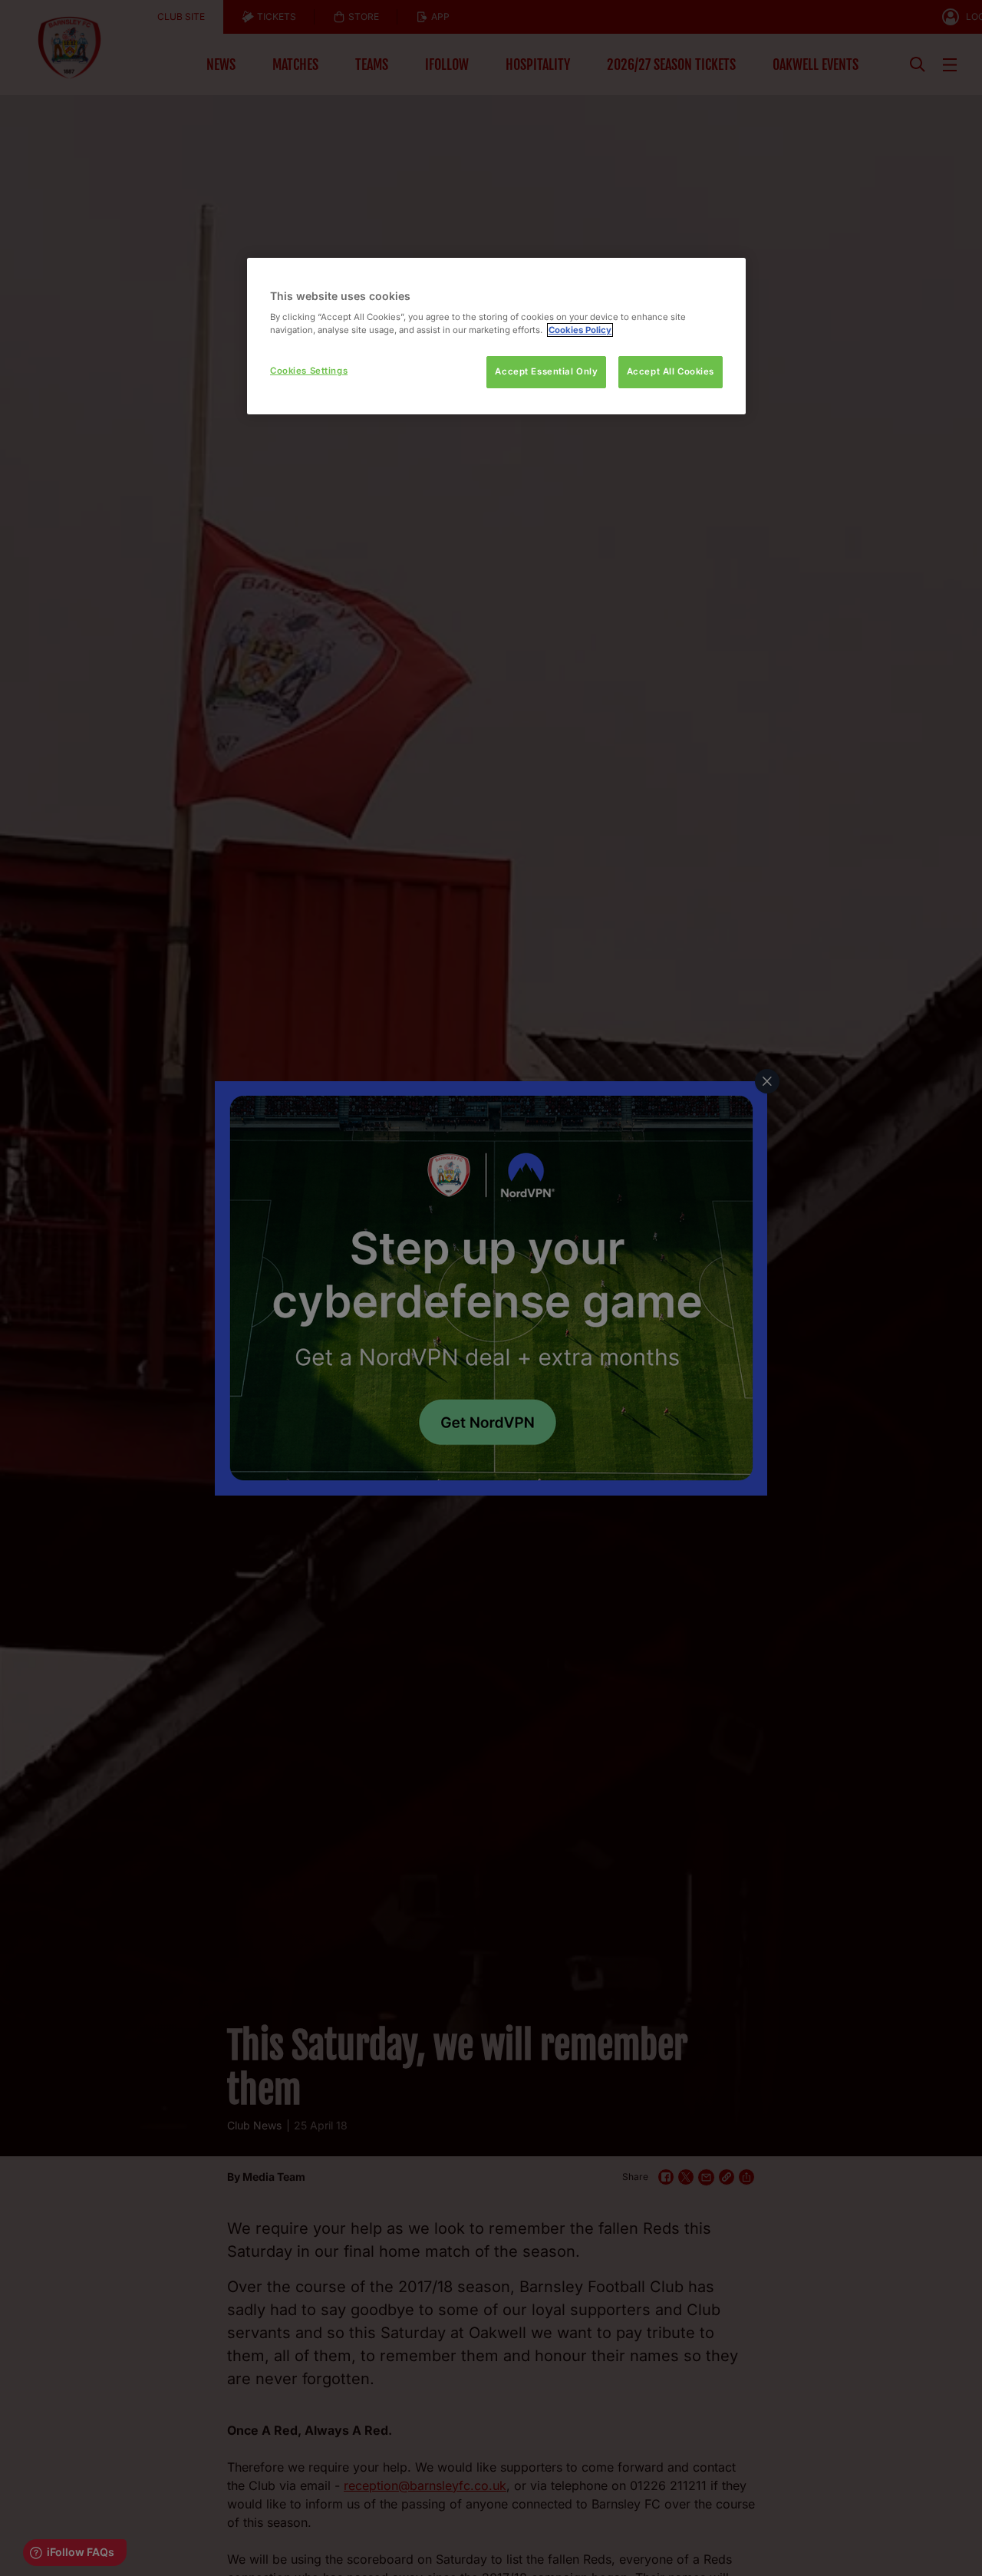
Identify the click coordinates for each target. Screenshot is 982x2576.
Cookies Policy (580, 330)
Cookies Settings (309, 371)
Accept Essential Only (546, 371)
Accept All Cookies (671, 371)
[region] (496, 336)
